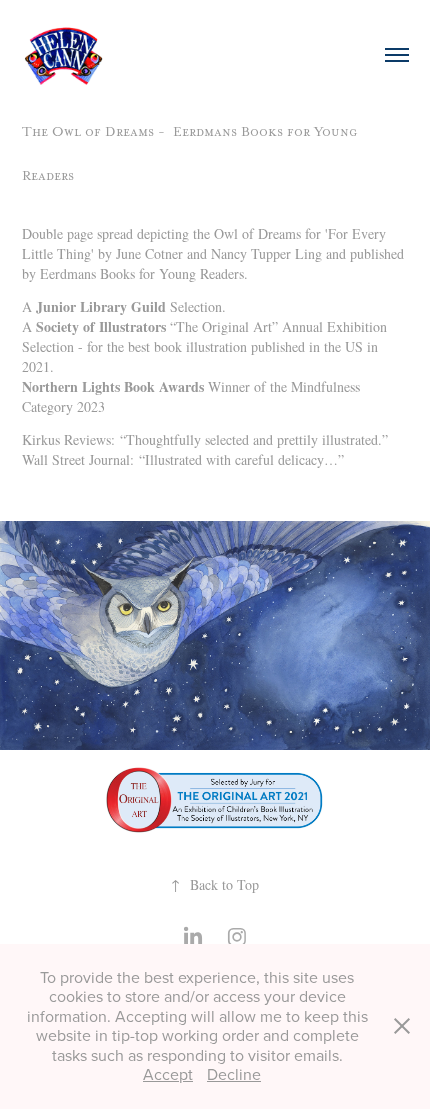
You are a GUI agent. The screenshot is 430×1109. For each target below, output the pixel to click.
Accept (168, 1074)
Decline (234, 1074)
